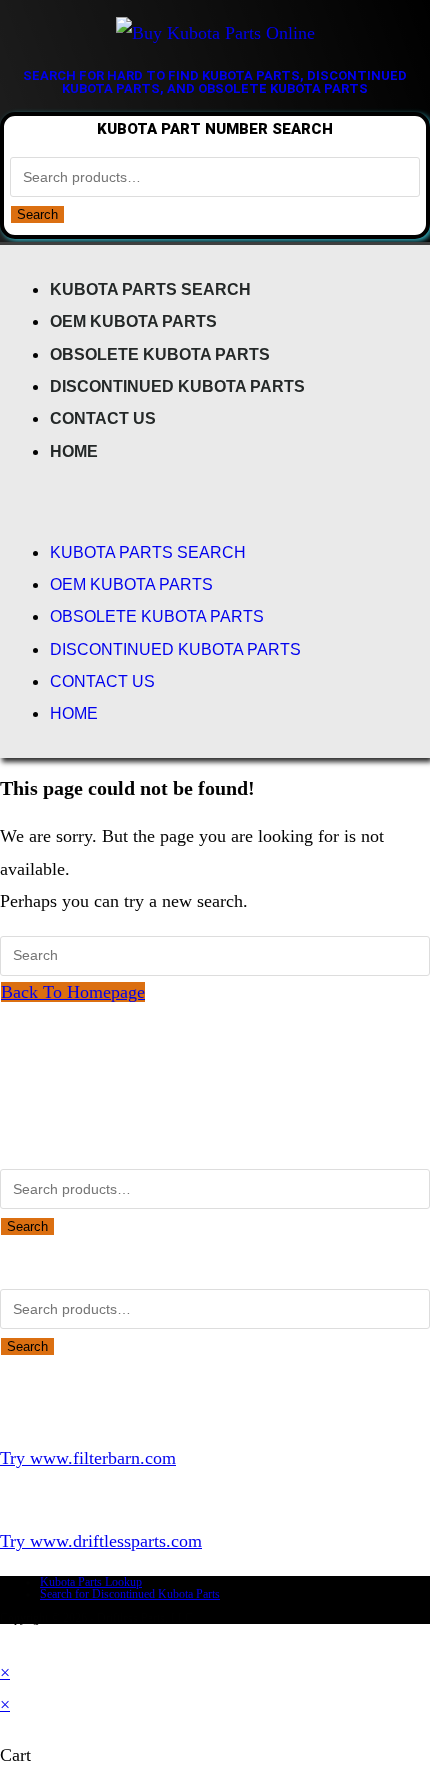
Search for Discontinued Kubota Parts (130, 1594)
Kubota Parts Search (150, 289)
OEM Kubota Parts (133, 321)
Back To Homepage (73, 992)
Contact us (103, 418)
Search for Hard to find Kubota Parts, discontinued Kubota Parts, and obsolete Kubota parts (215, 82)
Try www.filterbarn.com (88, 1458)
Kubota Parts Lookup (91, 1582)
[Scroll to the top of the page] (7, 1640)
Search (37, 214)
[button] (215, 501)
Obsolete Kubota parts (160, 354)
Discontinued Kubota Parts (177, 386)
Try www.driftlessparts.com (101, 1541)
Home (74, 451)
